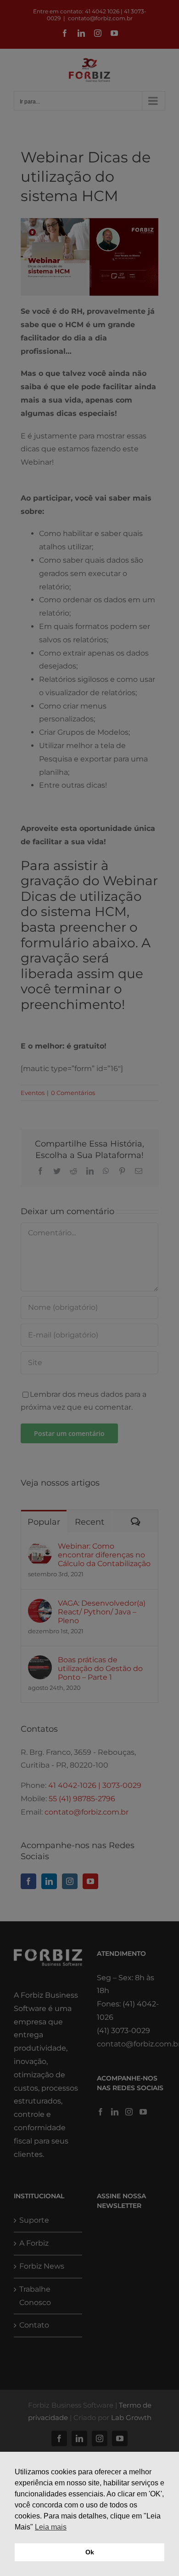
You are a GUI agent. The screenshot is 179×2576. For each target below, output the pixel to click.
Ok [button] (90, 2552)
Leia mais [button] (51, 2527)
